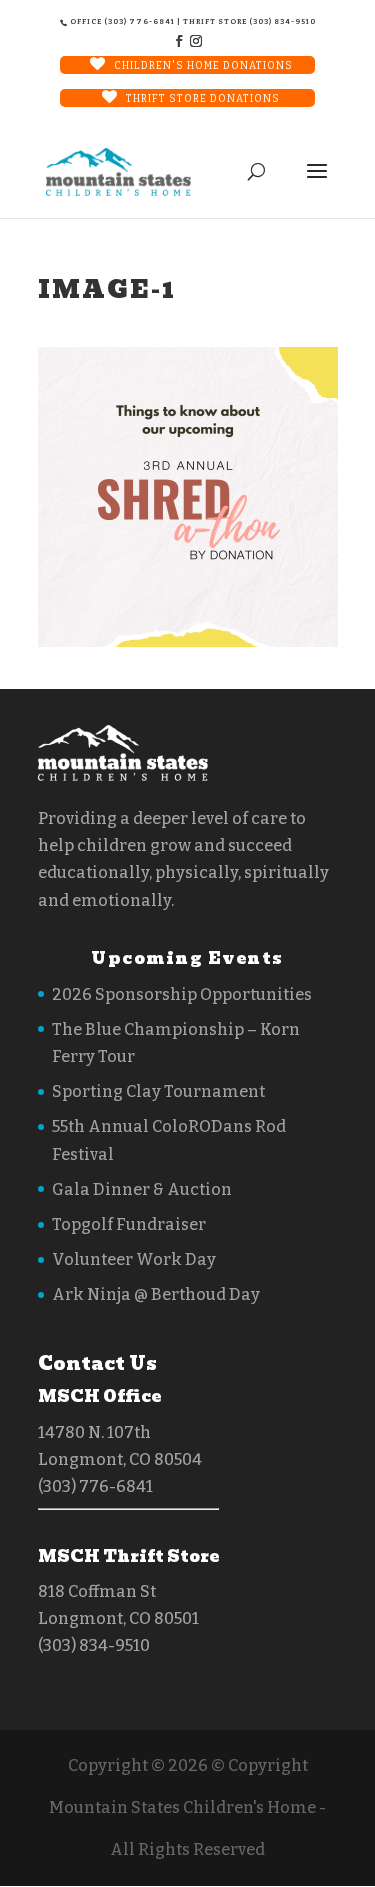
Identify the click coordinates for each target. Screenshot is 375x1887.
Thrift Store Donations (203, 99)
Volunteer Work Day (134, 1259)
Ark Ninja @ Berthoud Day (156, 1294)
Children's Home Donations (203, 66)
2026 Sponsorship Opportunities (182, 994)
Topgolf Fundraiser (129, 1224)
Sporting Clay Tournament (158, 1091)
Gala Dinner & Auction (142, 1189)
